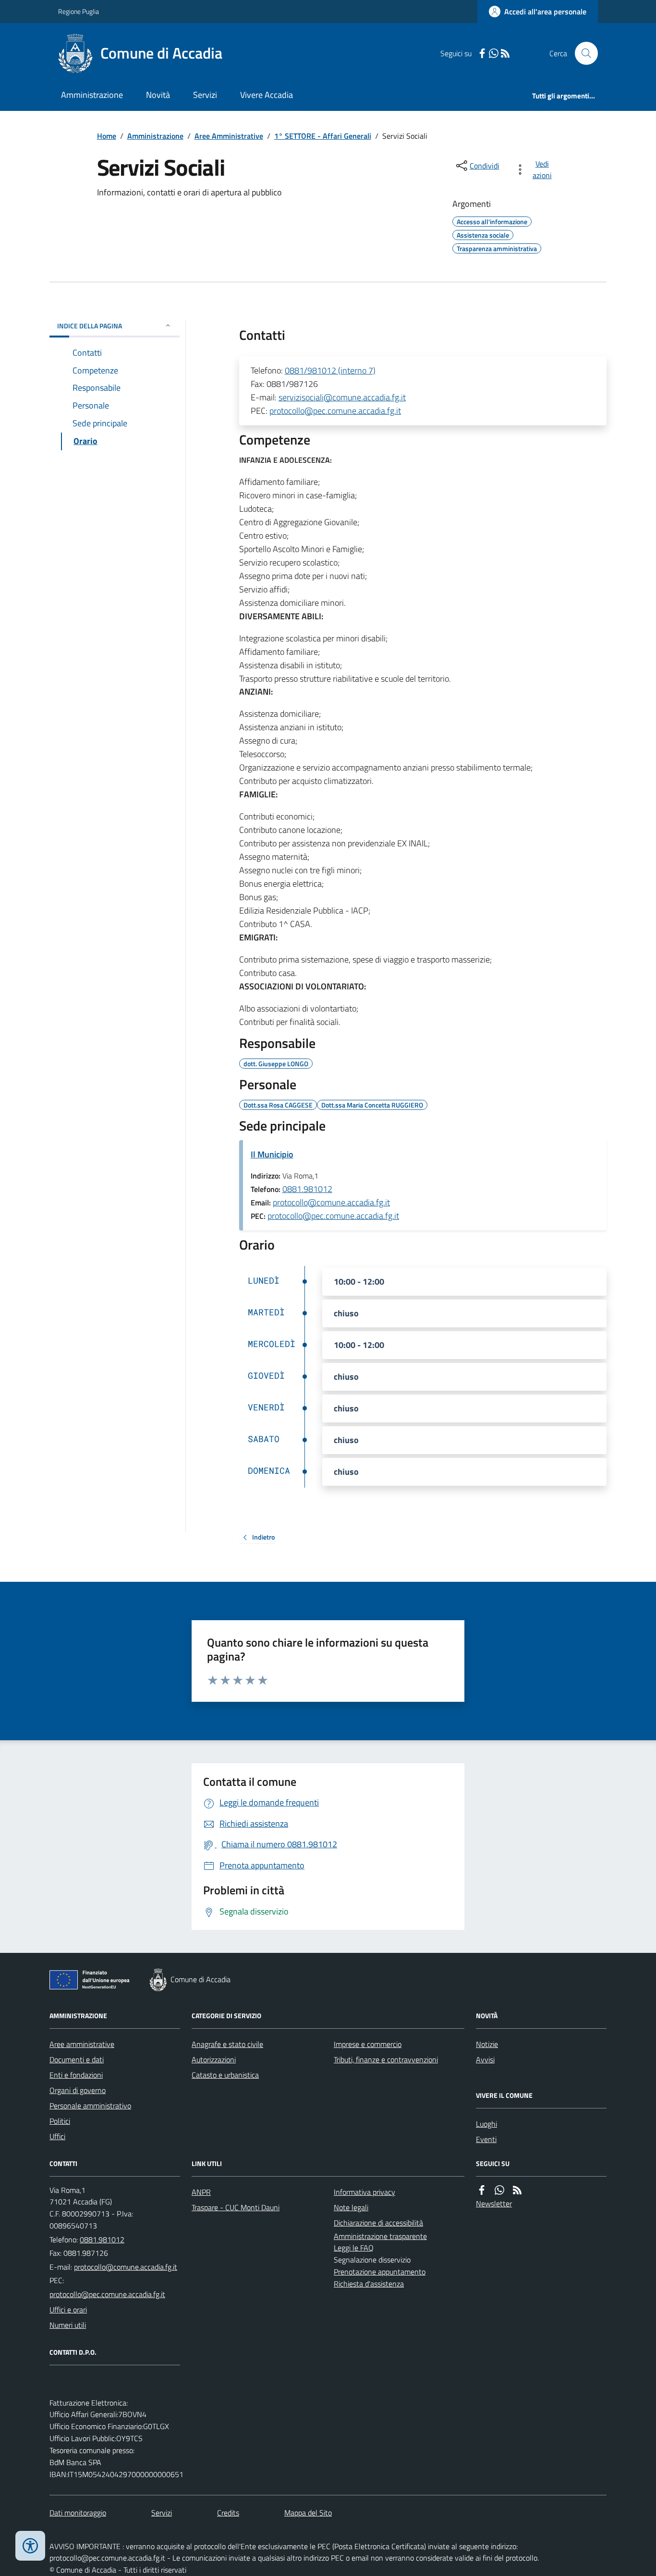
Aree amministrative (82, 2044)
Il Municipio (272, 1154)
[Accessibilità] (30, 2546)
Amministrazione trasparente (380, 2236)
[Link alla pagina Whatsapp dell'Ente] (499, 2190)
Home (107, 136)
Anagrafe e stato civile (227, 2044)
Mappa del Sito (308, 2513)
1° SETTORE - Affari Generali (323, 136)
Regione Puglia (79, 11)
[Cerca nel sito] (583, 53)
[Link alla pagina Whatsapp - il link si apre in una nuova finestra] (494, 54)
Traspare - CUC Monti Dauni (236, 2207)
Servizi (205, 95)
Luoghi (486, 2124)
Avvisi (485, 2059)
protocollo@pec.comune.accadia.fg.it (335, 411)
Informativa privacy (364, 2192)
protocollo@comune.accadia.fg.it (331, 1202)
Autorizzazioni (214, 2059)
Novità (158, 95)
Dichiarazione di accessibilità (378, 2223)
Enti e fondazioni (76, 2075)
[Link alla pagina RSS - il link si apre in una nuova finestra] (505, 54)
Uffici (57, 2136)
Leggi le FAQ (354, 2248)
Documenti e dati (77, 2059)
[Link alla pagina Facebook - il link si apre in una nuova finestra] (482, 54)
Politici (60, 2121)
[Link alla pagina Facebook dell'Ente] (482, 2190)
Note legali (351, 2207)
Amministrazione (92, 95)
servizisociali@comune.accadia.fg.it (342, 397)
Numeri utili (68, 2325)
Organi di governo (78, 2090)
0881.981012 (307, 1189)
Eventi (486, 2139)
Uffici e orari (68, 2310)
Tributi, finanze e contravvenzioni (386, 2059)
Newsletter (494, 2203)
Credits (228, 2513)
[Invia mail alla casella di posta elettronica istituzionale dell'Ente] (126, 2267)
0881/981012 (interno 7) (330, 370)
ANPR (201, 2192)
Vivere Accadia (267, 95)
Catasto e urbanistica (225, 2075)
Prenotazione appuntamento (380, 2272)
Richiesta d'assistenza (369, 2284)
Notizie (487, 2044)
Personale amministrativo (90, 2106)
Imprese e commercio (368, 2044)
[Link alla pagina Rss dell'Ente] (517, 2190)
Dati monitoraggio (78, 2513)
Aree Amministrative (229, 136)
